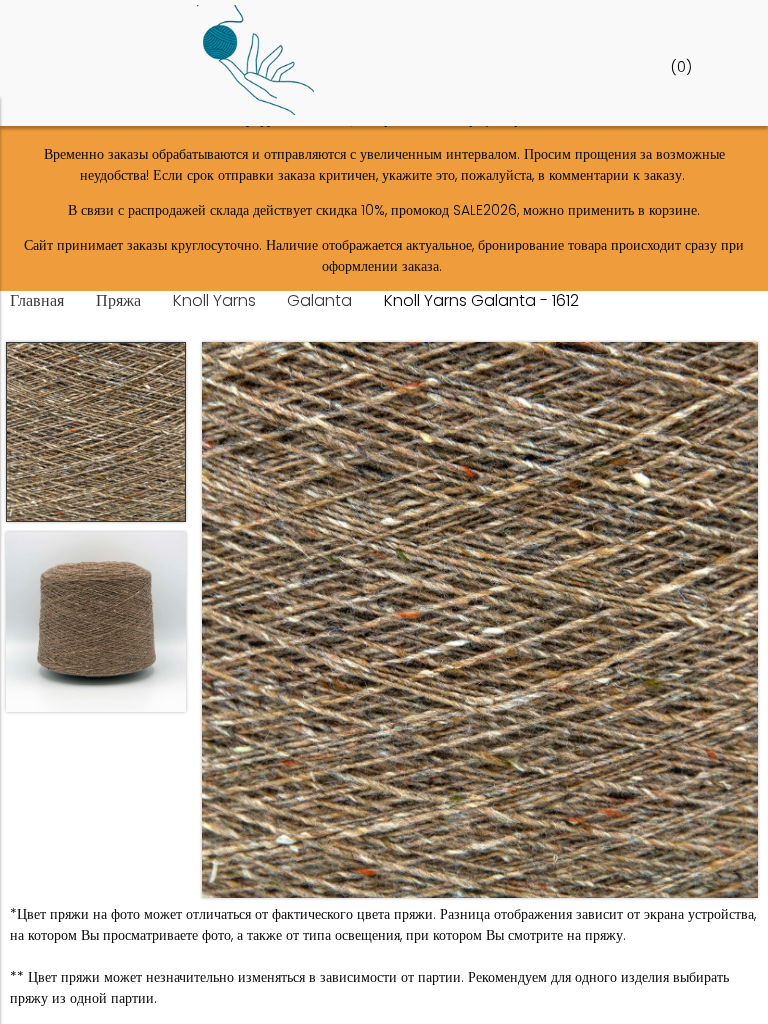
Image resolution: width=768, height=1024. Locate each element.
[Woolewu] (255, 110)
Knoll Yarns (214, 300)
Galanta (319, 300)
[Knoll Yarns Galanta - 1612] (480, 623)
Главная (37, 300)
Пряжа (118, 300)
